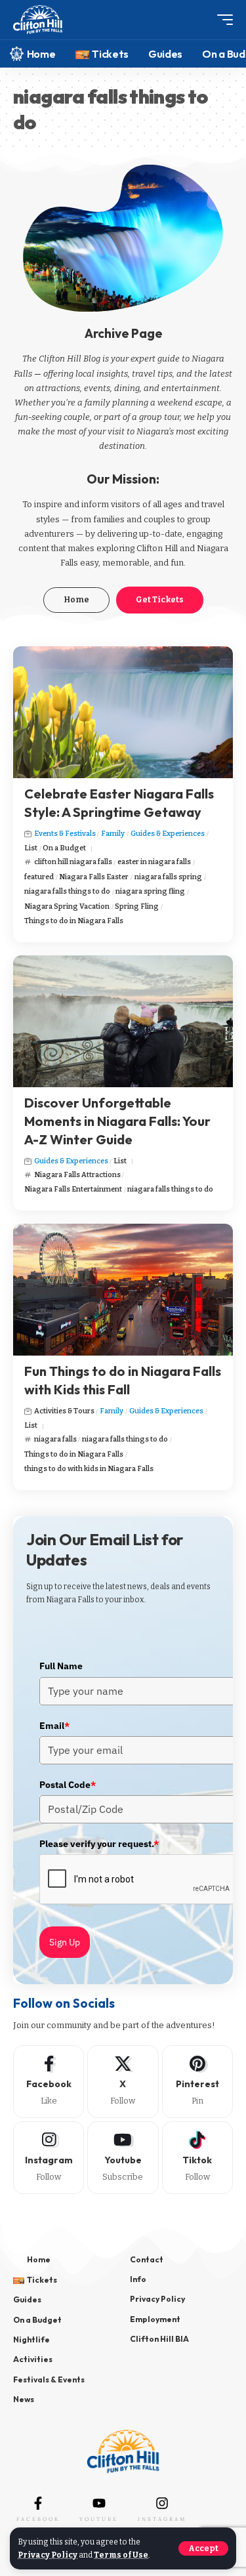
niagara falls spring (168, 877)
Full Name (61, 1666)
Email (54, 1726)
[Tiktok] (197, 2158)
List (31, 848)
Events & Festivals (65, 834)
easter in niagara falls (154, 862)
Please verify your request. (99, 1844)
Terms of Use (121, 2555)
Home (76, 600)
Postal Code (68, 1785)
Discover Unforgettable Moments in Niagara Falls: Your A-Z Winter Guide (117, 1121)
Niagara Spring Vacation (67, 906)
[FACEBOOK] (38, 2503)
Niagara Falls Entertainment (73, 1189)
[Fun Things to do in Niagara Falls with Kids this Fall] (123, 1290)
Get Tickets (160, 600)
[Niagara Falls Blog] (38, 20)
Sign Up (65, 1942)
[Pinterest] (197, 2082)
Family (113, 834)
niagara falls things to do (67, 891)
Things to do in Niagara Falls (74, 921)
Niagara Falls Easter (94, 877)
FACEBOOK (38, 2519)
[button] (203, 2548)
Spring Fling (137, 906)
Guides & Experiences (168, 834)
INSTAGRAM (162, 2519)
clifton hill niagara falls (73, 862)
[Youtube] (123, 2158)
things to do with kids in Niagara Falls (89, 1469)
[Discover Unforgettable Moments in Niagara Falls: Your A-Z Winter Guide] (123, 1021)
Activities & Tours (64, 1411)
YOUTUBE (99, 2519)
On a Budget (64, 848)
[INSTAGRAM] (162, 2503)
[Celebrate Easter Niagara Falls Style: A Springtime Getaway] (123, 712)
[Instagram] (49, 2158)
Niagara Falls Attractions (77, 1175)
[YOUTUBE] (99, 2503)
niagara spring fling (150, 891)
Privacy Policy (48, 2555)
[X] (123, 2082)
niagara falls (55, 1439)
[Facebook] (49, 2082)
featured (39, 877)
